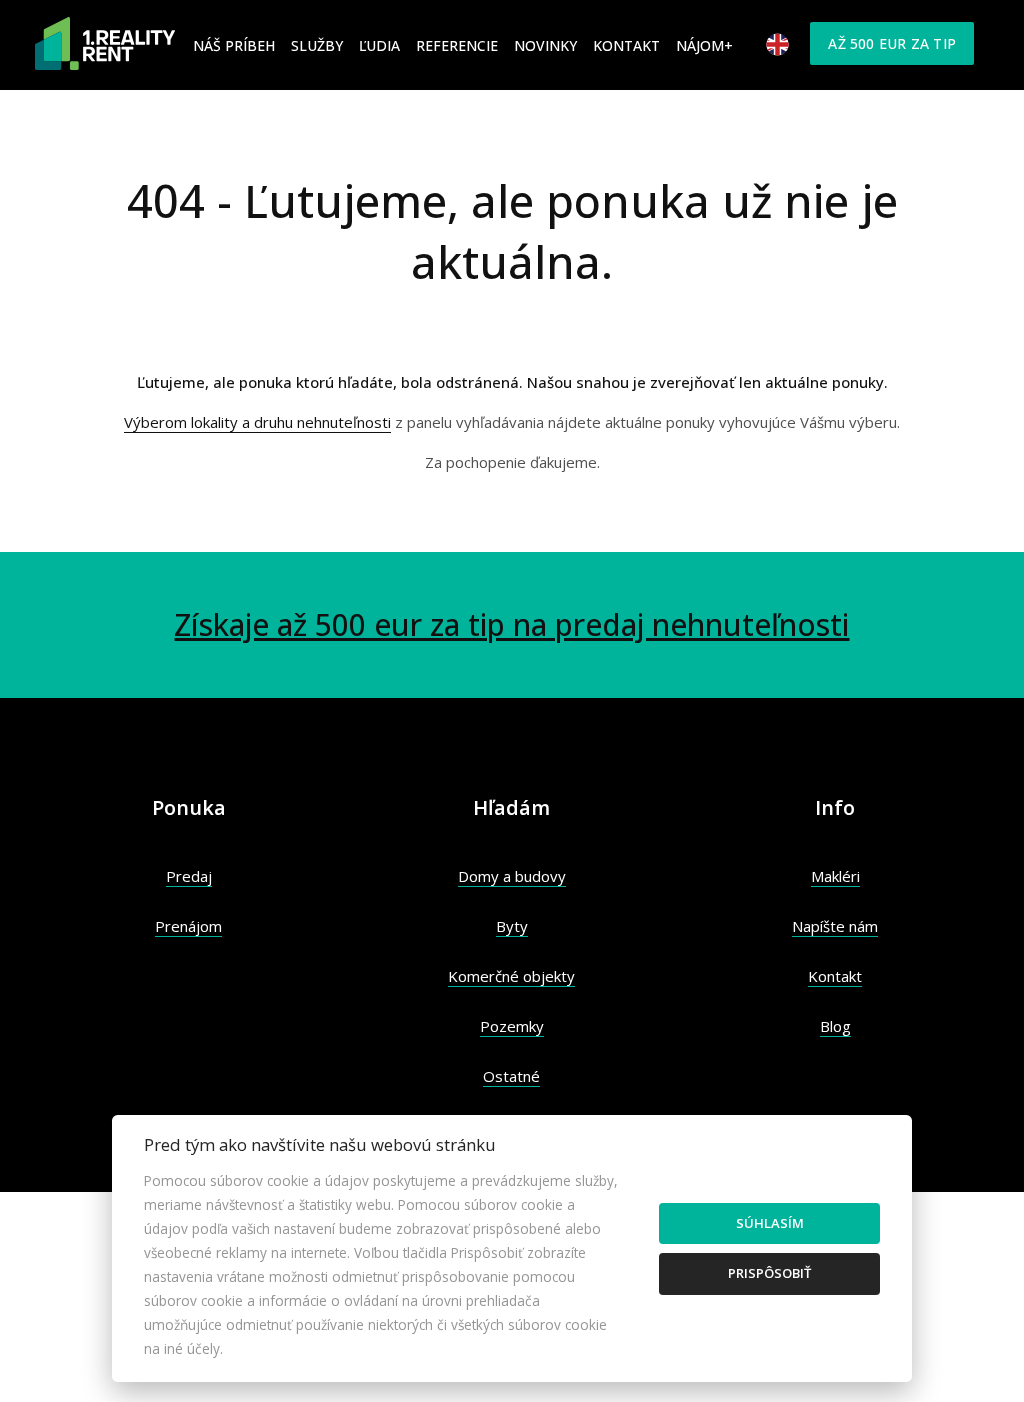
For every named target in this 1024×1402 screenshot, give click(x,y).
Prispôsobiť (769, 1273)
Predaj (189, 876)
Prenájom (188, 926)
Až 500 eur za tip (892, 43)
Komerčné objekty (511, 976)
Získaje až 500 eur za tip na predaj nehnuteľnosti (511, 624)
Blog (835, 1026)
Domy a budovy (512, 876)
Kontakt (626, 45)
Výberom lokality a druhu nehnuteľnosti (257, 422)
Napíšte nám (835, 926)
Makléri (835, 876)
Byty (512, 926)
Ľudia (379, 45)
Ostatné (511, 1076)
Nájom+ (704, 45)
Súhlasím (770, 1223)
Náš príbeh (234, 45)
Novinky (545, 45)
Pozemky (512, 1026)
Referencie (457, 45)
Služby (317, 45)
